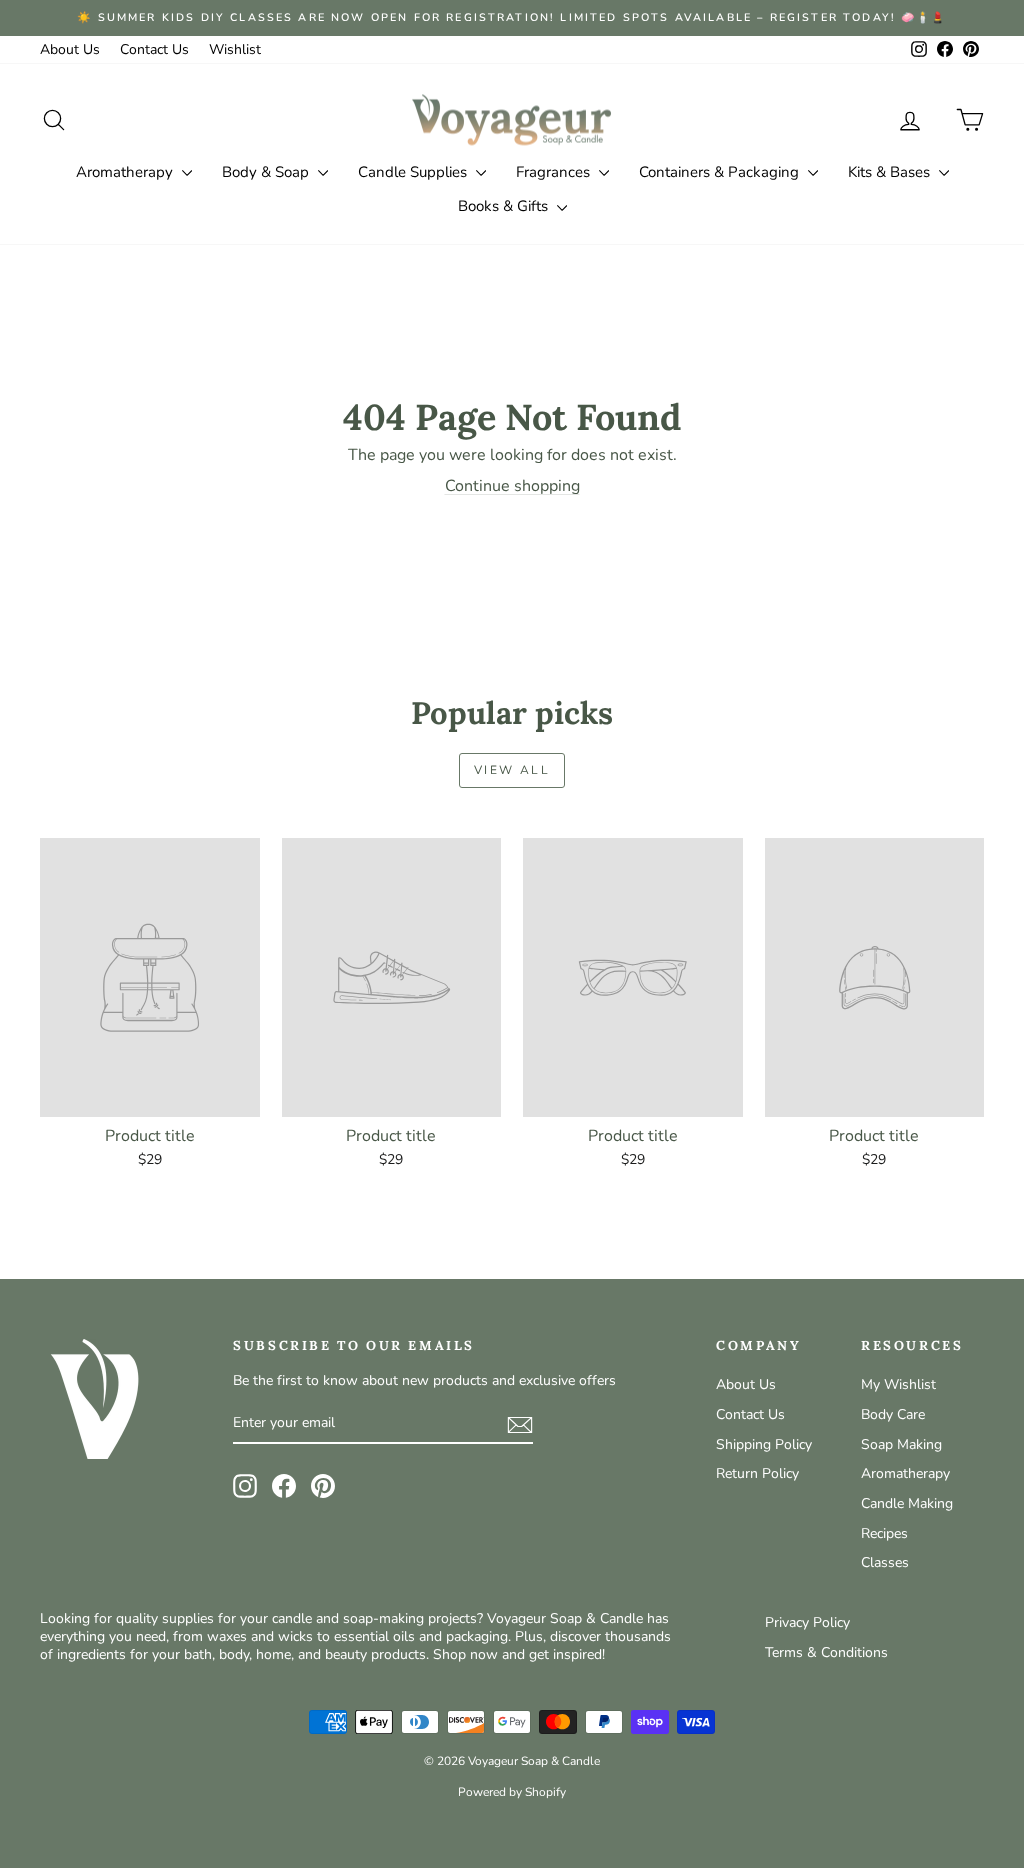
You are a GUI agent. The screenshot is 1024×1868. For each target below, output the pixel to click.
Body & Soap (267, 172)
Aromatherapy (126, 172)
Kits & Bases (891, 172)
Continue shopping (512, 486)
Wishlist (235, 49)
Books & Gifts (505, 206)
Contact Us (154, 49)
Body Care (893, 1414)
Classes (885, 1562)
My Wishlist (898, 1384)
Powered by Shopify (512, 1792)
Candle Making (907, 1503)
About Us (70, 49)
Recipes (884, 1533)
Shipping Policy (764, 1444)
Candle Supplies (414, 172)
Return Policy (757, 1473)
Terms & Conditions (826, 1652)
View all (512, 770)
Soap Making (901, 1444)
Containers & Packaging (721, 172)
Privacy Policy (807, 1622)
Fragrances (555, 172)
